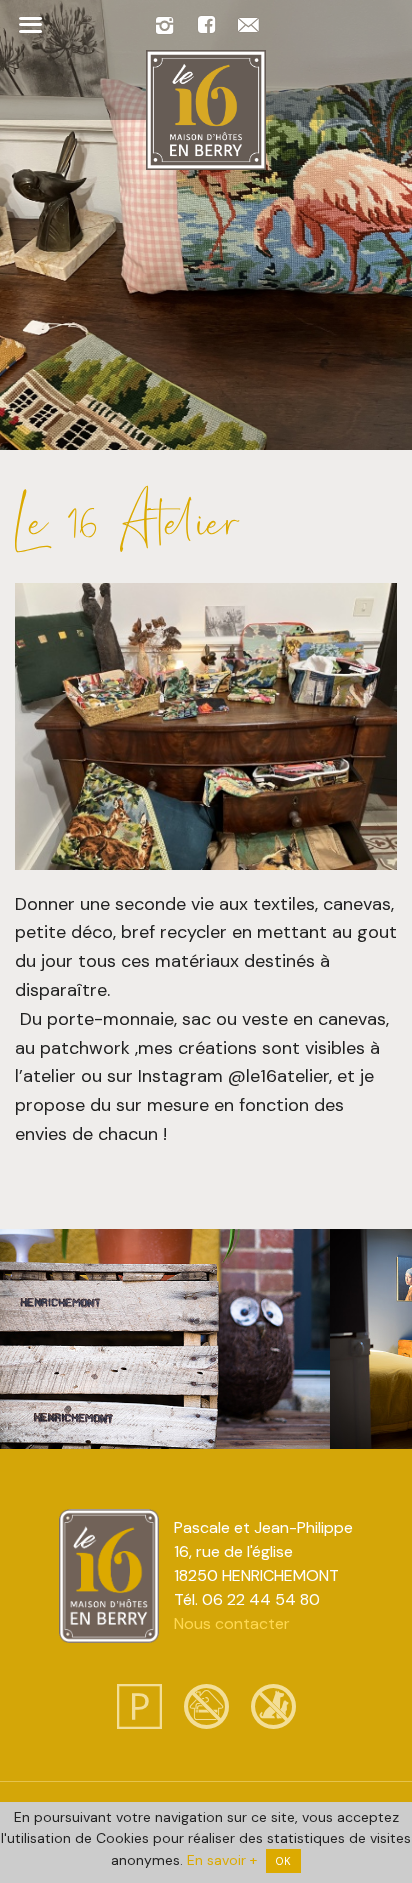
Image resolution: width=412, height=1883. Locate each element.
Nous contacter (232, 1623)
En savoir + (222, 1860)
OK (283, 1861)
